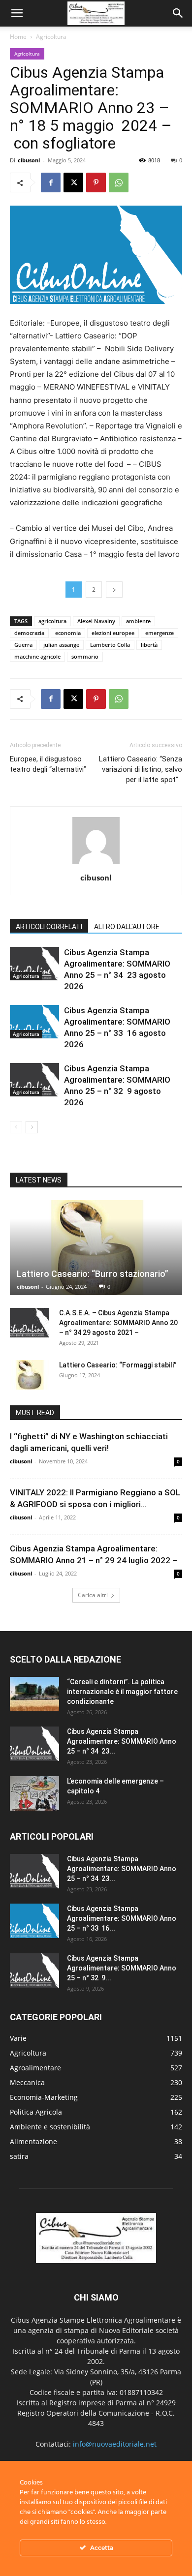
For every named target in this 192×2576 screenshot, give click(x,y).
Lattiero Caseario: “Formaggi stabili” (119, 1365)
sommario (85, 656)
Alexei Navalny (96, 621)
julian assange (61, 645)
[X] (73, 182)
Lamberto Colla (110, 645)
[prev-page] (16, 1127)
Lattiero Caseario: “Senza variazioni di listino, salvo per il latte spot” (141, 769)
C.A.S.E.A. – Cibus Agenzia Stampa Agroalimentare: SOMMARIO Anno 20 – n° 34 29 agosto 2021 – (118, 1323)
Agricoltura (51, 37)
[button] (17, 13)
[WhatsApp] (119, 182)
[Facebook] (51, 182)
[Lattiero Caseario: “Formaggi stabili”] (30, 1375)
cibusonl (29, 160)
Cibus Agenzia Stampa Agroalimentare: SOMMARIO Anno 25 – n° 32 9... (122, 1968)
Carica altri (93, 1595)
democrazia (29, 633)
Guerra (23, 645)
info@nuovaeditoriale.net (115, 2444)
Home (18, 37)
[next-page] (32, 1127)
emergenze (160, 633)
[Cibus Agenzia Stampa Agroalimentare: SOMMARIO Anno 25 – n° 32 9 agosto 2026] (34, 1080)
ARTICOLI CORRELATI (49, 927)
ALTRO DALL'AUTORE (127, 927)
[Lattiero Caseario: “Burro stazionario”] (96, 1248)
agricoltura (52, 621)
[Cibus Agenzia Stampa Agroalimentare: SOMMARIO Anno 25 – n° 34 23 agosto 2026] (34, 964)
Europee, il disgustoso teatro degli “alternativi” (48, 764)
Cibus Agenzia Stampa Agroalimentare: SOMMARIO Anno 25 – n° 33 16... (122, 1918)
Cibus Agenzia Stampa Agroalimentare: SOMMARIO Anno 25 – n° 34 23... (122, 1741)
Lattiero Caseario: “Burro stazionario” (95, 1274)
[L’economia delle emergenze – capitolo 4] (34, 1793)
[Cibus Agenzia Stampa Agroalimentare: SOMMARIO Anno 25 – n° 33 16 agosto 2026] (34, 1022)
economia (68, 633)
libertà (149, 645)
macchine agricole (37, 656)
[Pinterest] (96, 182)
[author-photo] (96, 864)
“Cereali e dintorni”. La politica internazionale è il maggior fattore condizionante (122, 1692)
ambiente (138, 621)
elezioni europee (113, 633)
